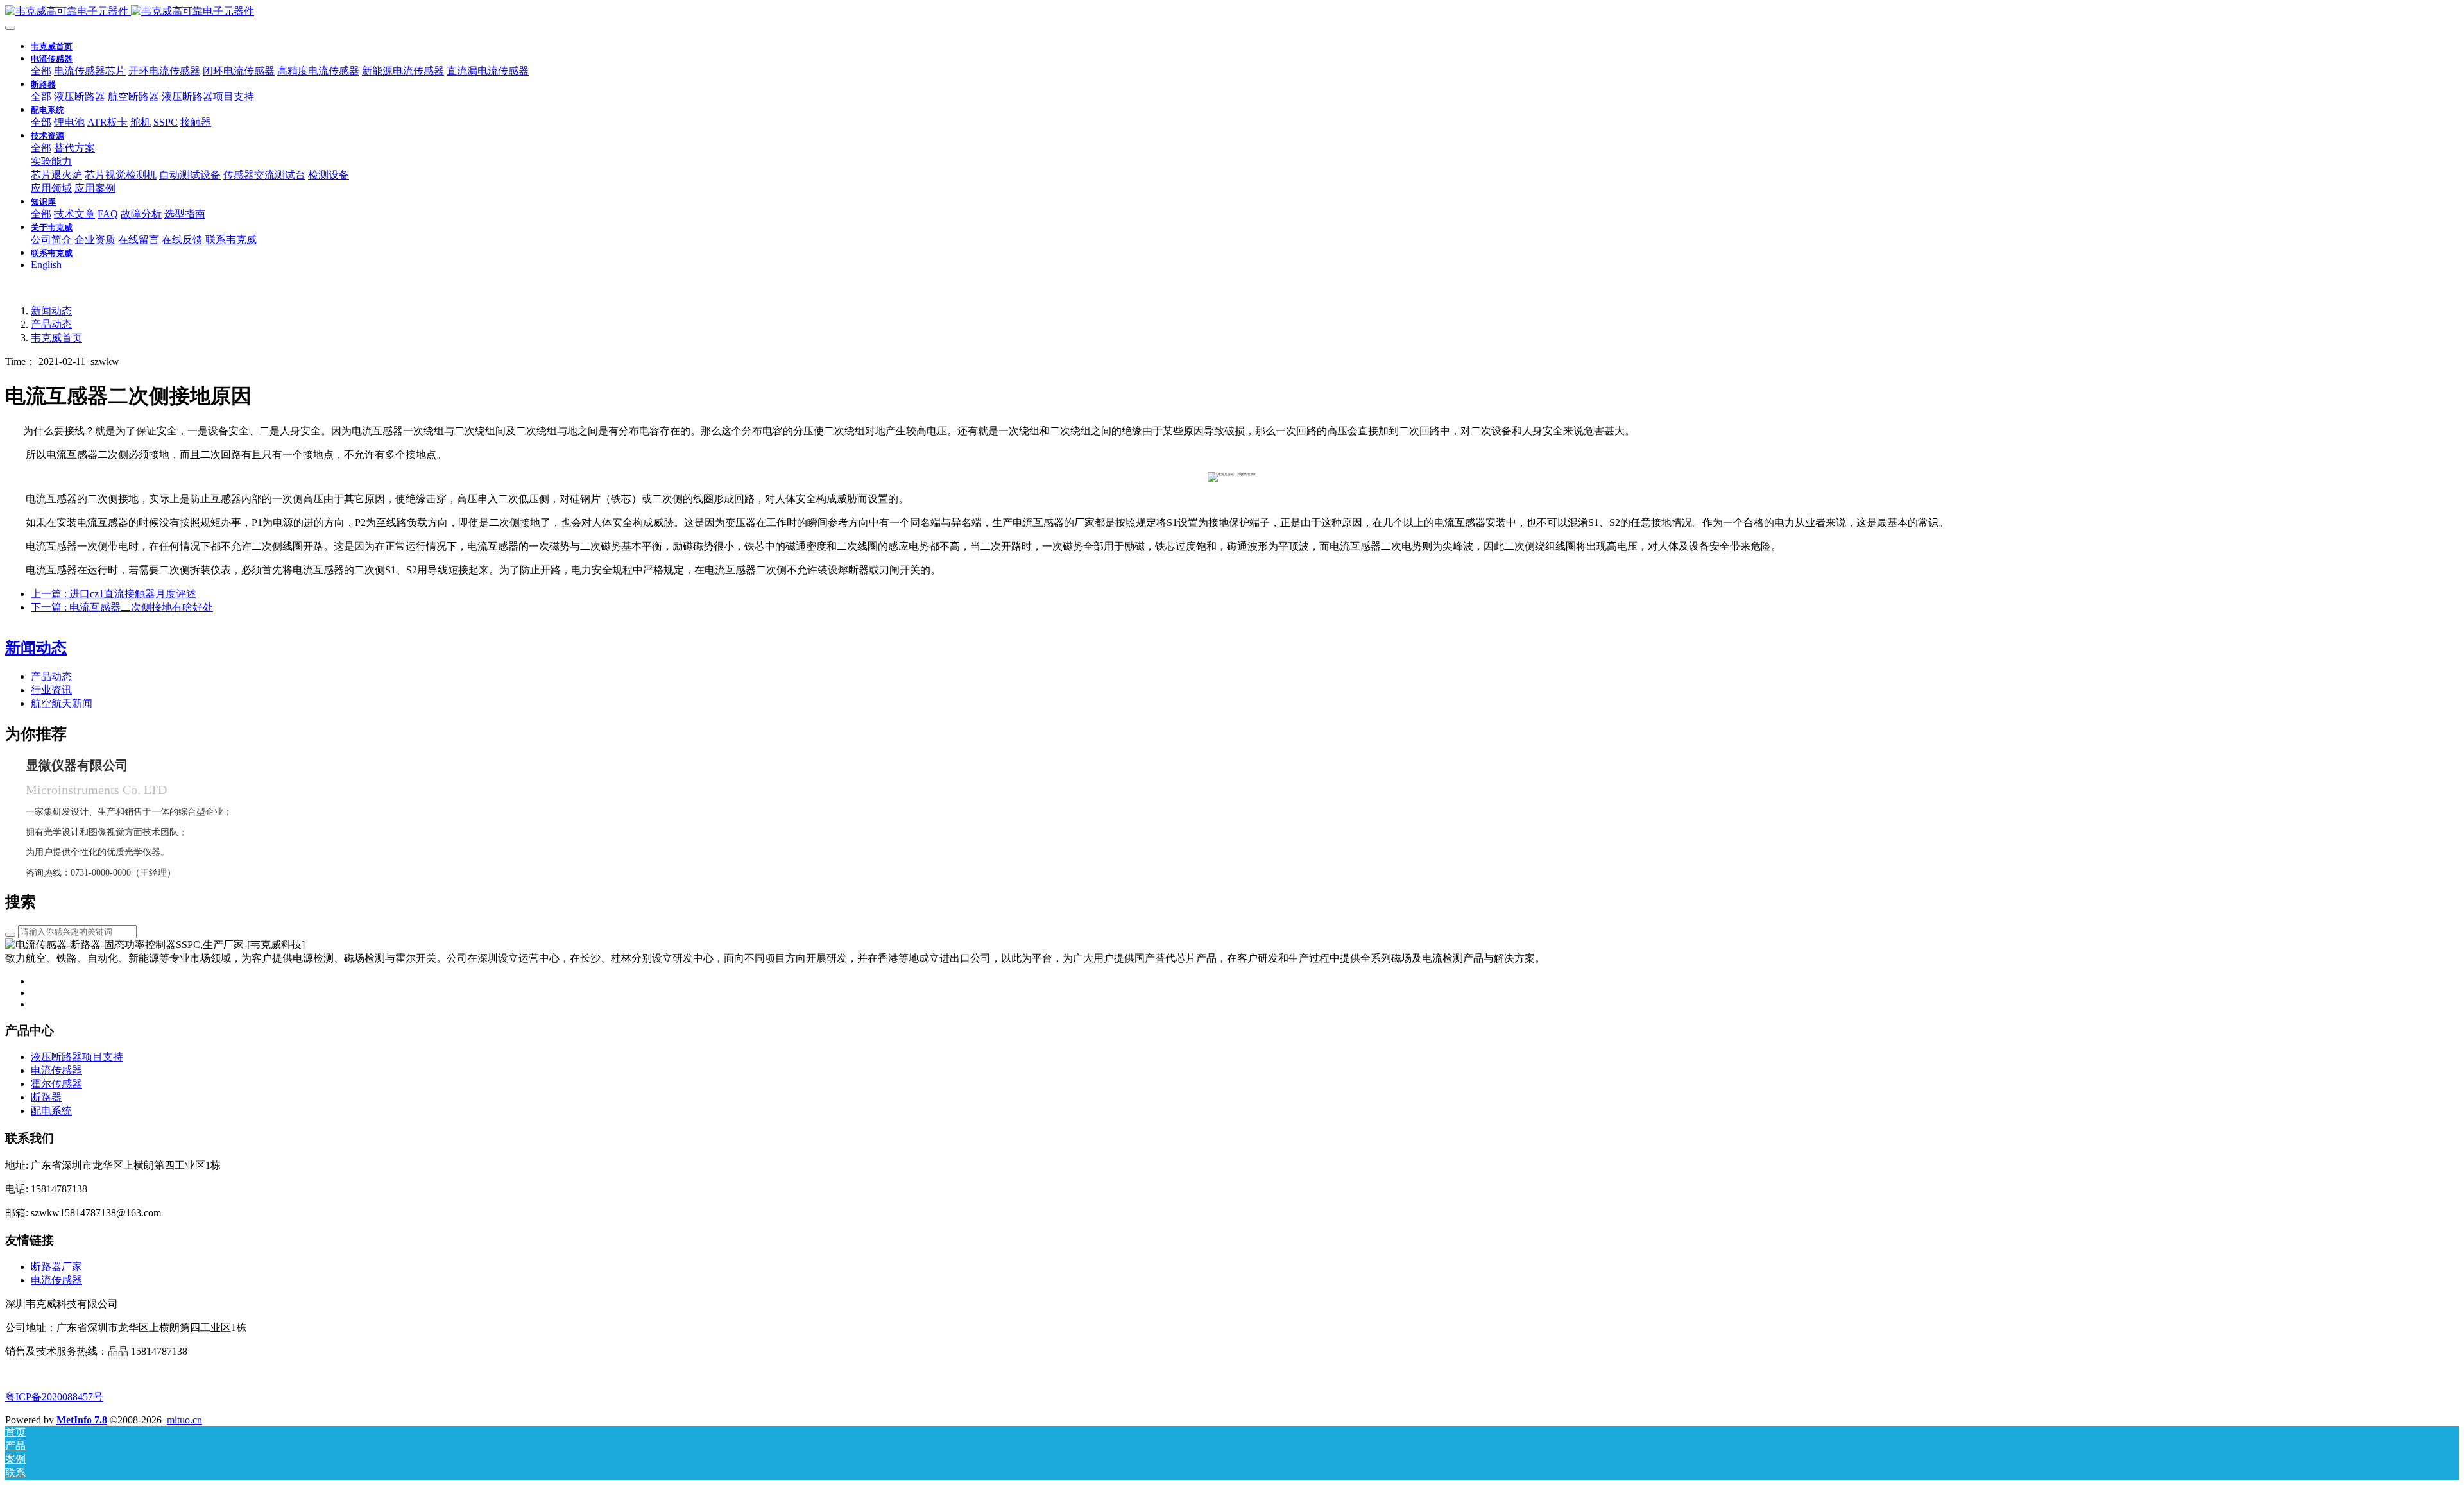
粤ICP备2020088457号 (54, 1397)
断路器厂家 (56, 1267)
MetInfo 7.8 (82, 1420)
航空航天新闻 (62, 703)
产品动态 (51, 324)
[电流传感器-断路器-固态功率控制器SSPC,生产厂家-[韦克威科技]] (1232, 12)
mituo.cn (184, 1420)
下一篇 (122, 607)
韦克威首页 (52, 47)
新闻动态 (51, 311)
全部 (41, 71)
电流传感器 (56, 1280)
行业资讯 (51, 690)
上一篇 (114, 594)
